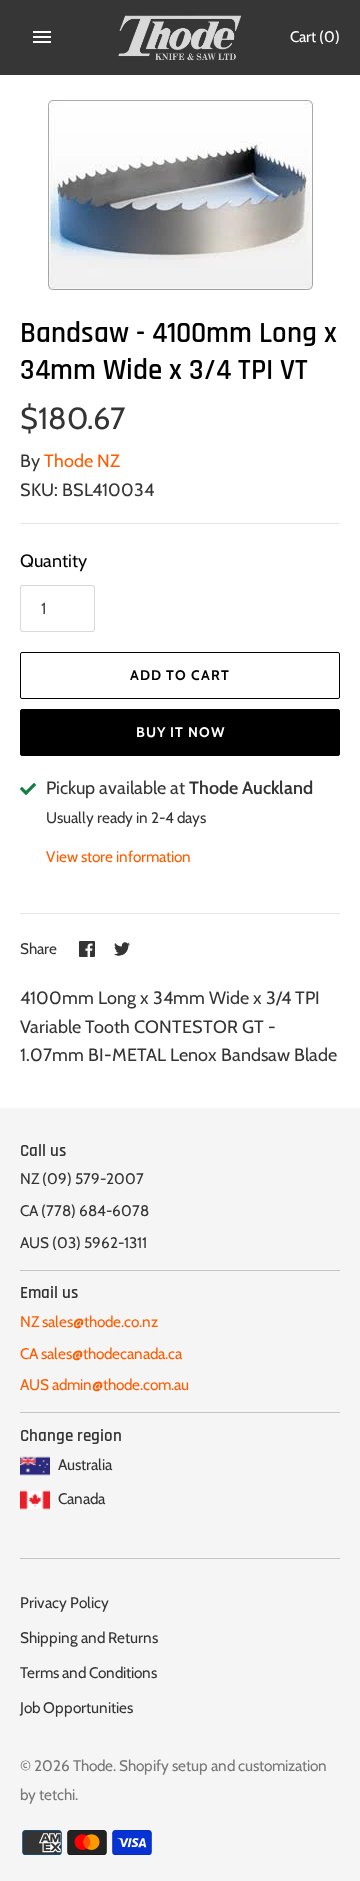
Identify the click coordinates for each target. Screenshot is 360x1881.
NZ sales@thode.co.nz (89, 1321)
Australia (83, 1464)
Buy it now (180, 732)
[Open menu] (42, 37)
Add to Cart (180, 675)
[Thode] (180, 37)
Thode (93, 1765)
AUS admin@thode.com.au (104, 1384)
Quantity (53, 561)
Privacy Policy (64, 1602)
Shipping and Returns (89, 1637)
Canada (80, 1498)
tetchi (57, 1794)
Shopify (144, 1765)
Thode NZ (82, 461)
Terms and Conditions (88, 1672)
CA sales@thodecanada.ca (101, 1353)
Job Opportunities (76, 1707)
